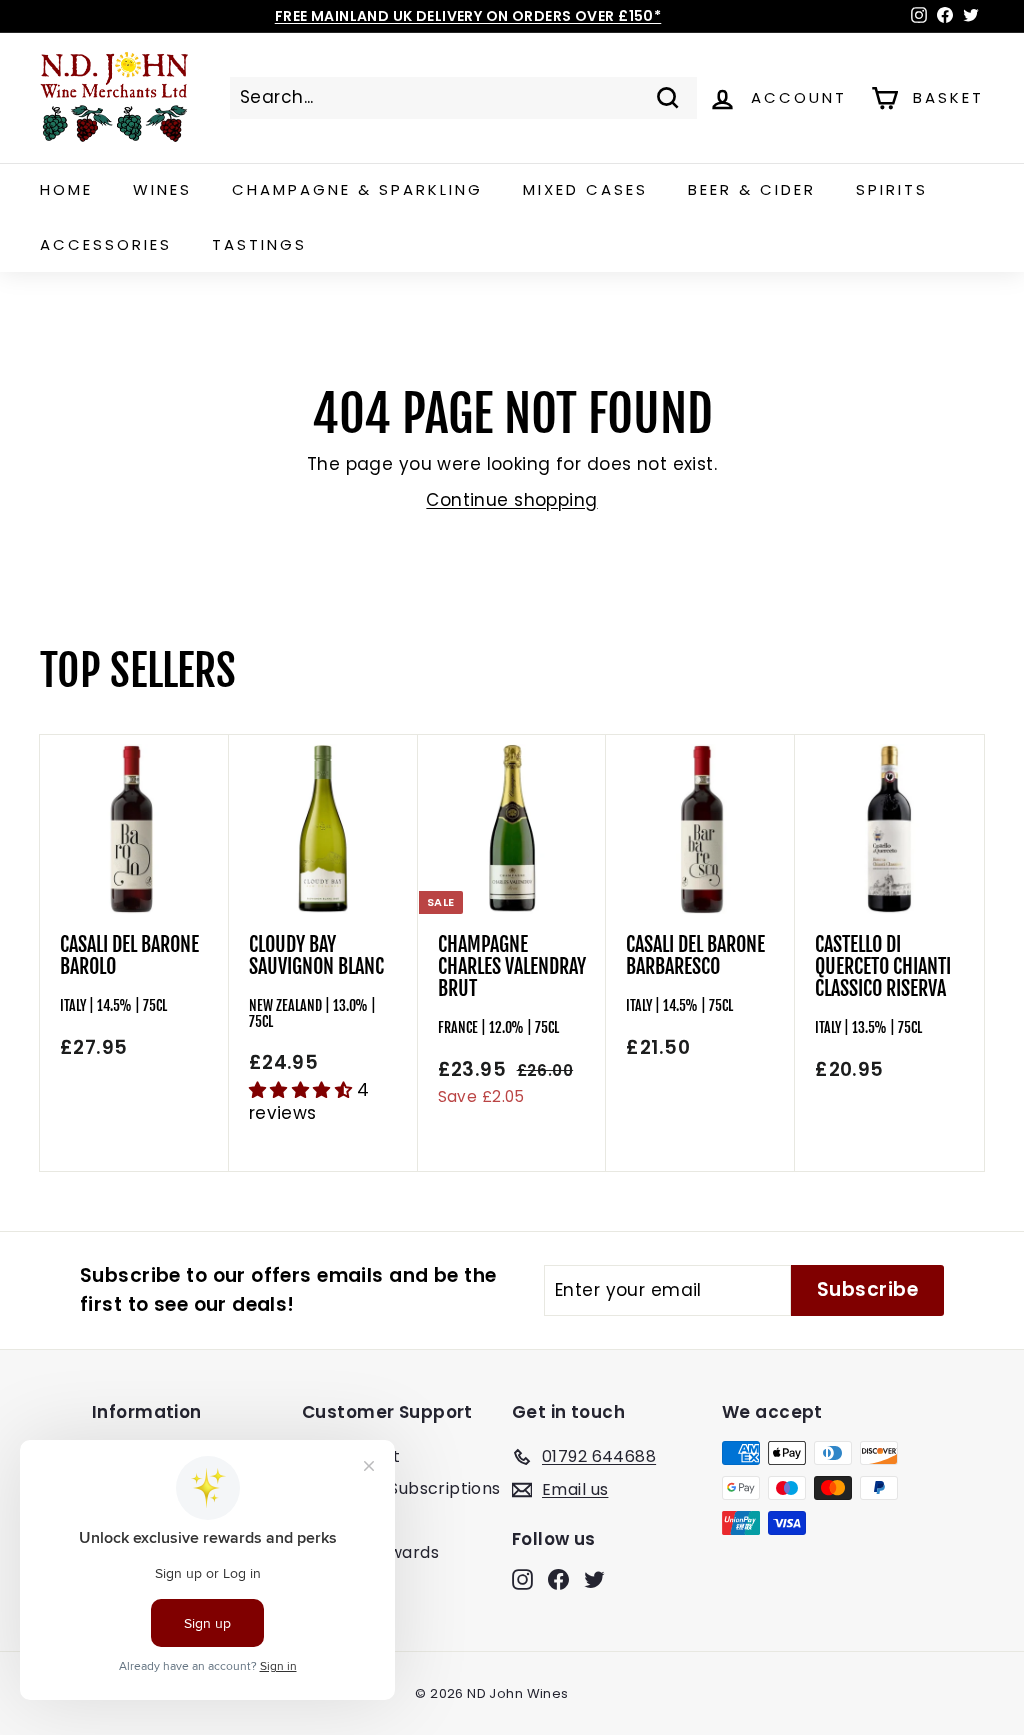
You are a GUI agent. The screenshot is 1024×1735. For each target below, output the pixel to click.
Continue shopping (511, 500)
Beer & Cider (752, 189)
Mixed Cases (585, 189)
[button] (303, 1090)
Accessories (106, 244)
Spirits (892, 189)
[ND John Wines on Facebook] (558, 1579)
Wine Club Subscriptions (401, 1488)
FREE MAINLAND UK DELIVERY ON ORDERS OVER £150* (468, 16)
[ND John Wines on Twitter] (594, 1579)
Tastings (259, 244)
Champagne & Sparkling (357, 189)
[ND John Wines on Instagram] (522, 1579)
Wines (162, 189)
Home (66, 189)
